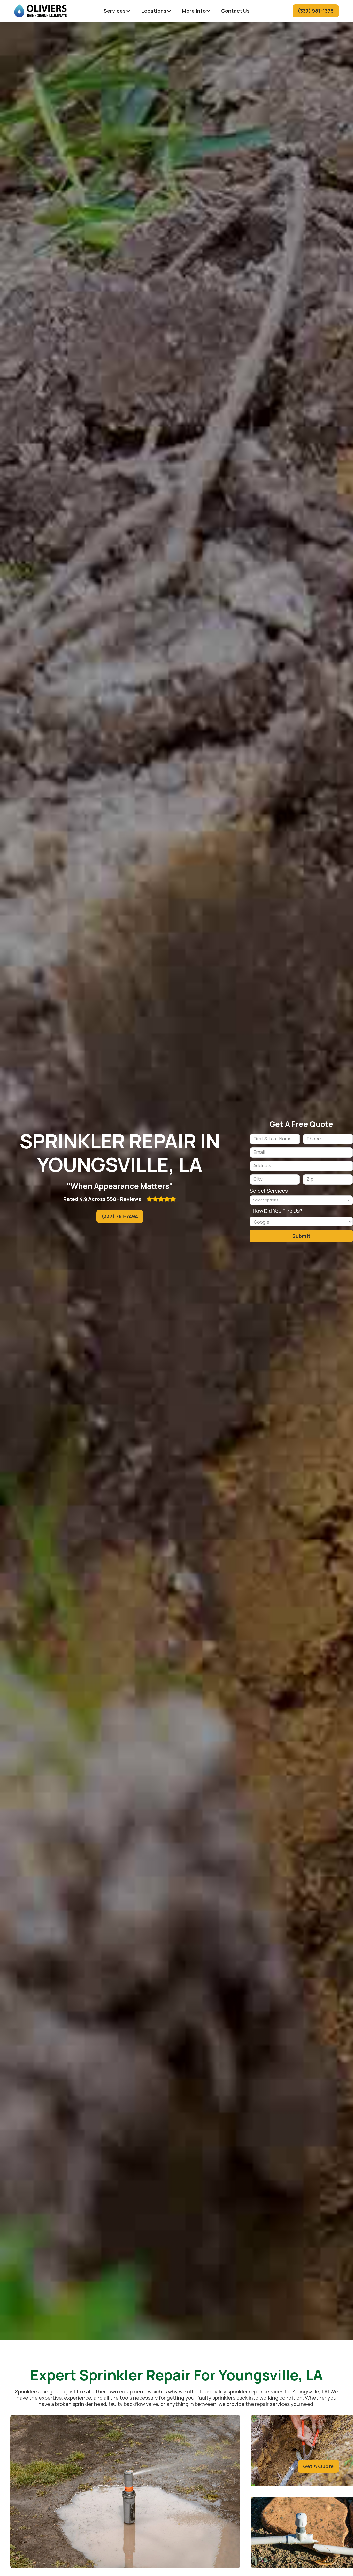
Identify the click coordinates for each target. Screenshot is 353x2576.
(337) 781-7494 (120, 1216)
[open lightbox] (125, 2492)
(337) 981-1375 (316, 11)
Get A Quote (318, 2466)
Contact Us (235, 11)
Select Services (269, 1191)
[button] (117, 11)
